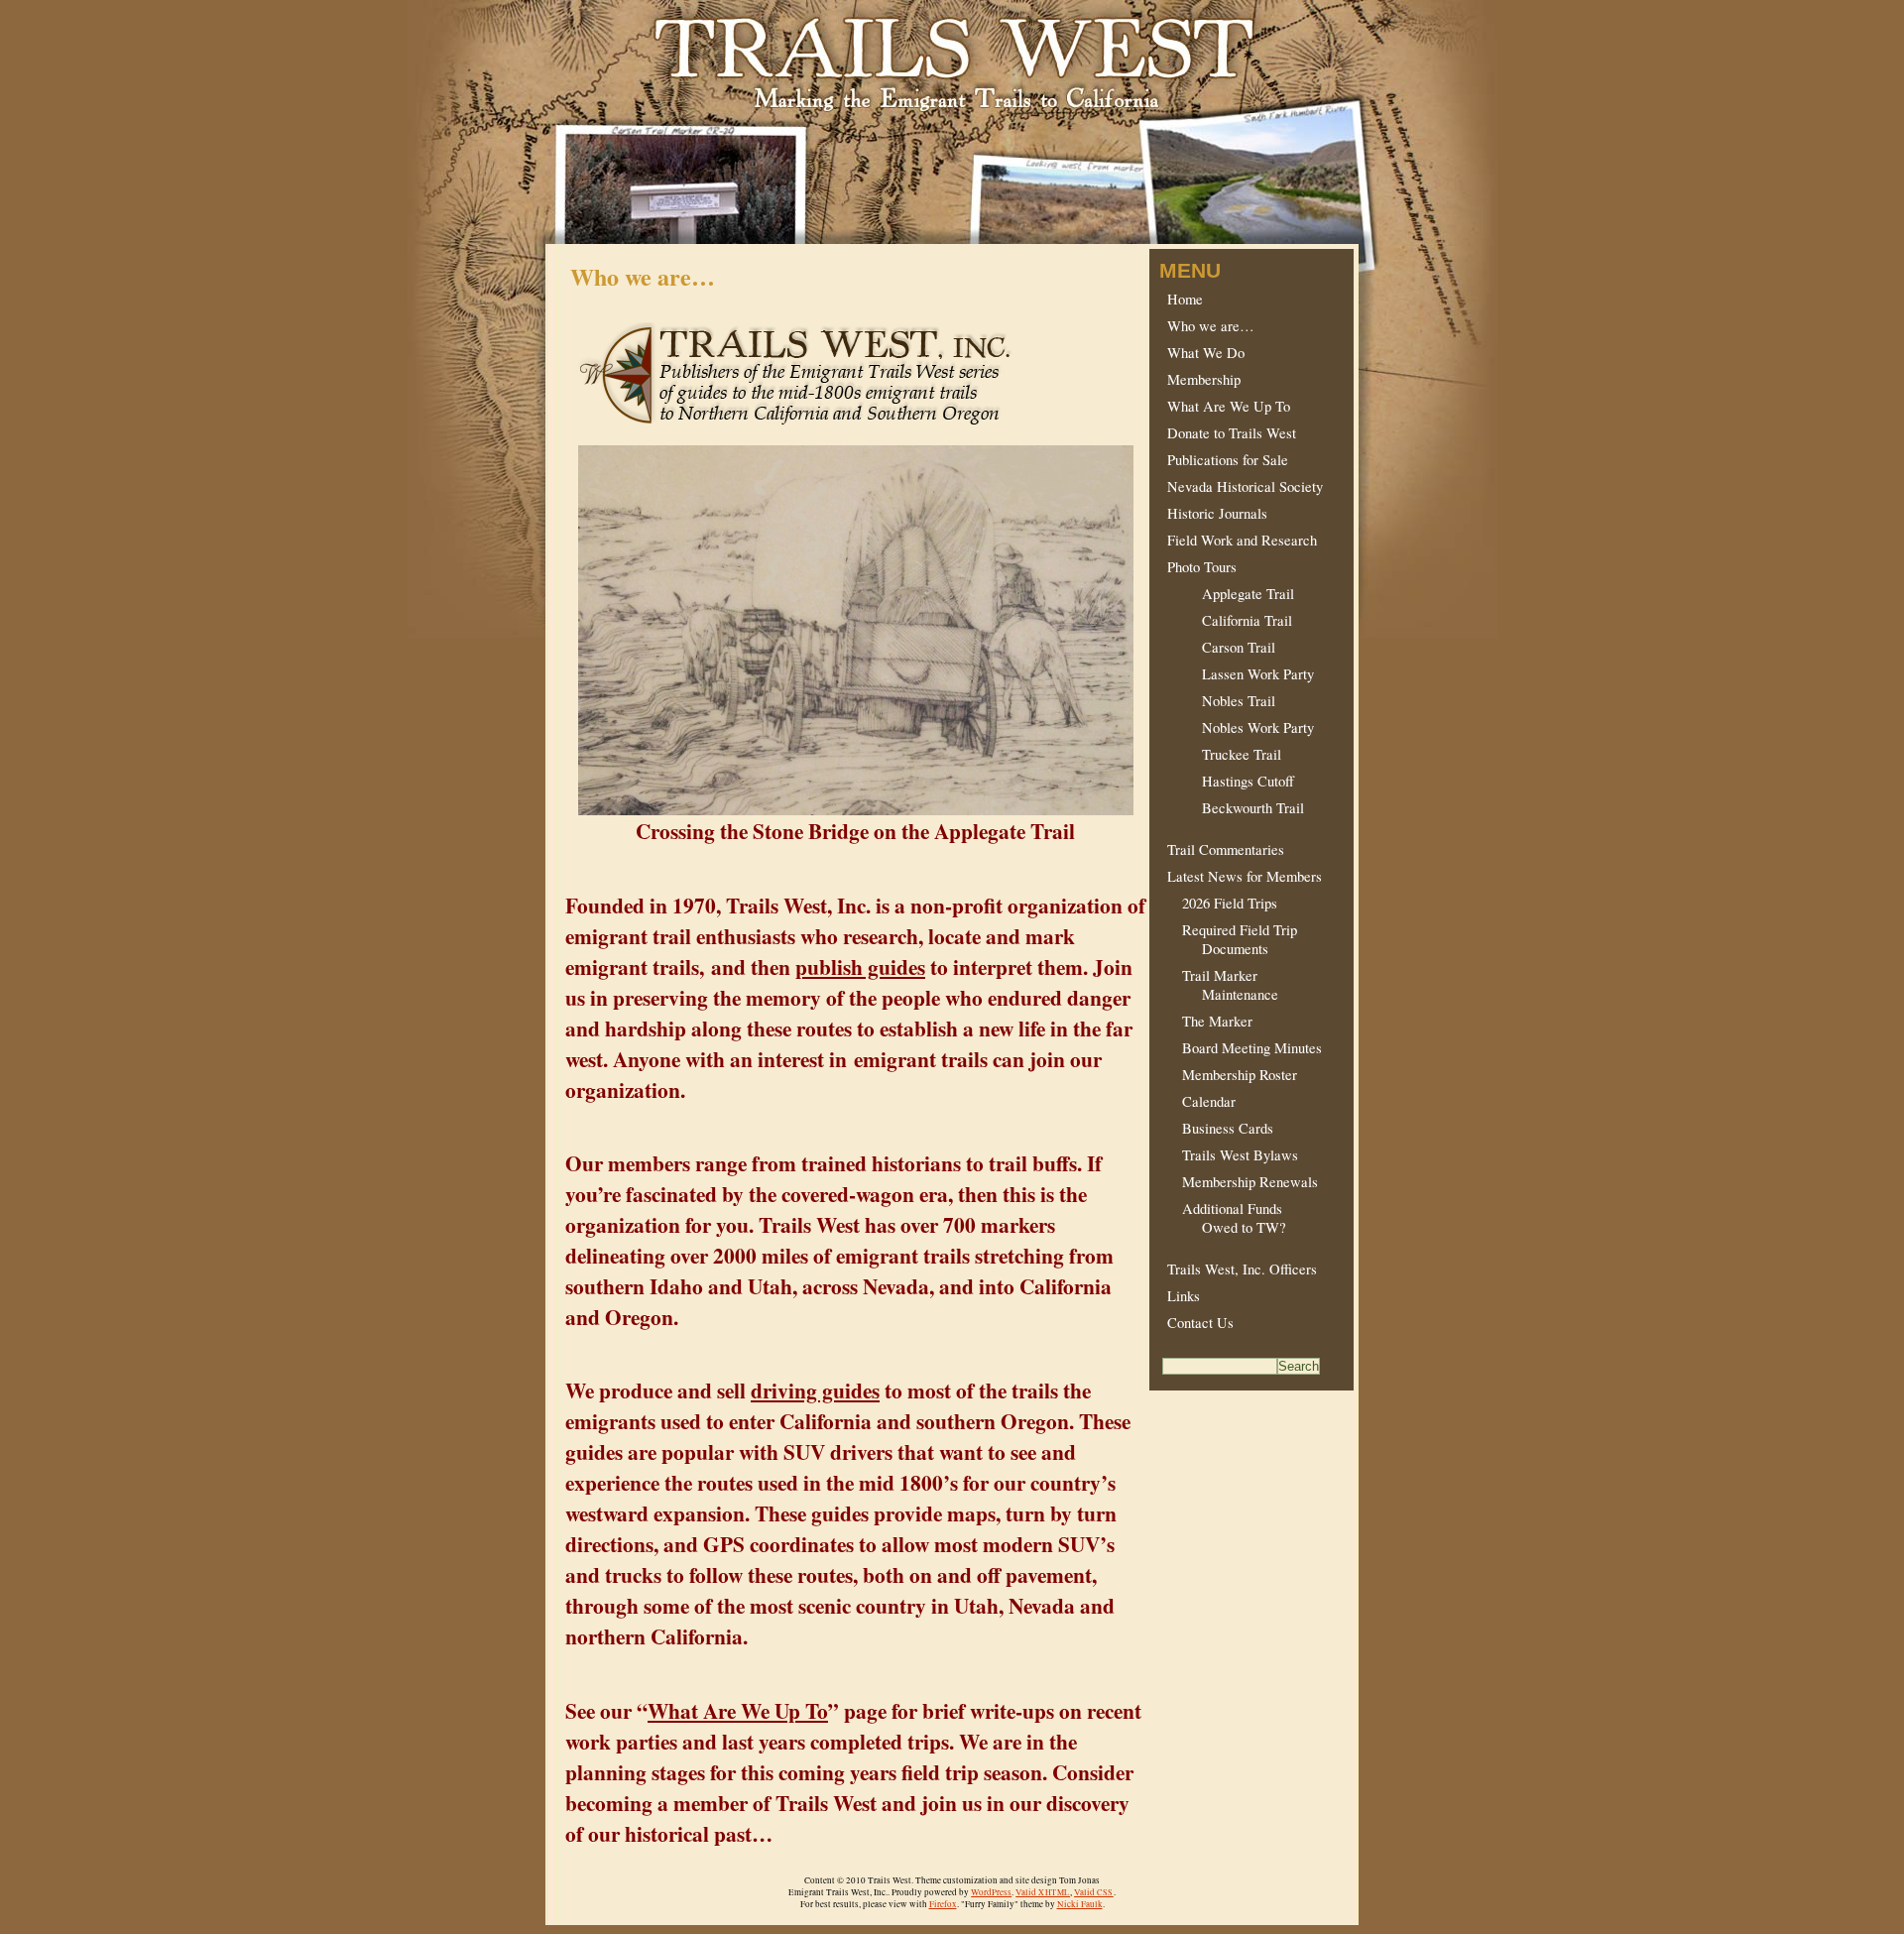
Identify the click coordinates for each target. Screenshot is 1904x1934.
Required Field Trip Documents (1232, 939)
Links (1184, 1296)
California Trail (1230, 620)
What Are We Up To (738, 1710)
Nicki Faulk (1080, 1904)
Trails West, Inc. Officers (1242, 1269)
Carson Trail (1221, 647)
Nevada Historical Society (1245, 486)
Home (1185, 299)
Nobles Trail (1221, 701)
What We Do (1206, 353)
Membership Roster (1232, 1075)
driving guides (815, 1390)
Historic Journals (1217, 513)
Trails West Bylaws (1233, 1155)
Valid (1043, 1892)
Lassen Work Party (1241, 674)
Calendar (1201, 1101)
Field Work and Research (1242, 540)
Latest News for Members (1245, 876)
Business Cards (1220, 1128)
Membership (1204, 379)
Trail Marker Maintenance (1223, 985)
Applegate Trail (1231, 594)
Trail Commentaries (1226, 849)
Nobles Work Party (1241, 727)
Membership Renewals (1243, 1182)
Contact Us (1200, 1323)
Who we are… (1211, 326)
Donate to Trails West (1232, 433)
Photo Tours (1202, 567)
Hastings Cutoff (1231, 781)
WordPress (991, 1892)
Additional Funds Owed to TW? (1227, 1218)
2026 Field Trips (1222, 903)
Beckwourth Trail (1236, 808)
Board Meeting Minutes (1245, 1048)
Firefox (943, 1904)
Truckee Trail (1224, 754)
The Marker (1210, 1021)
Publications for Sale (1228, 460)
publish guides (860, 967)
